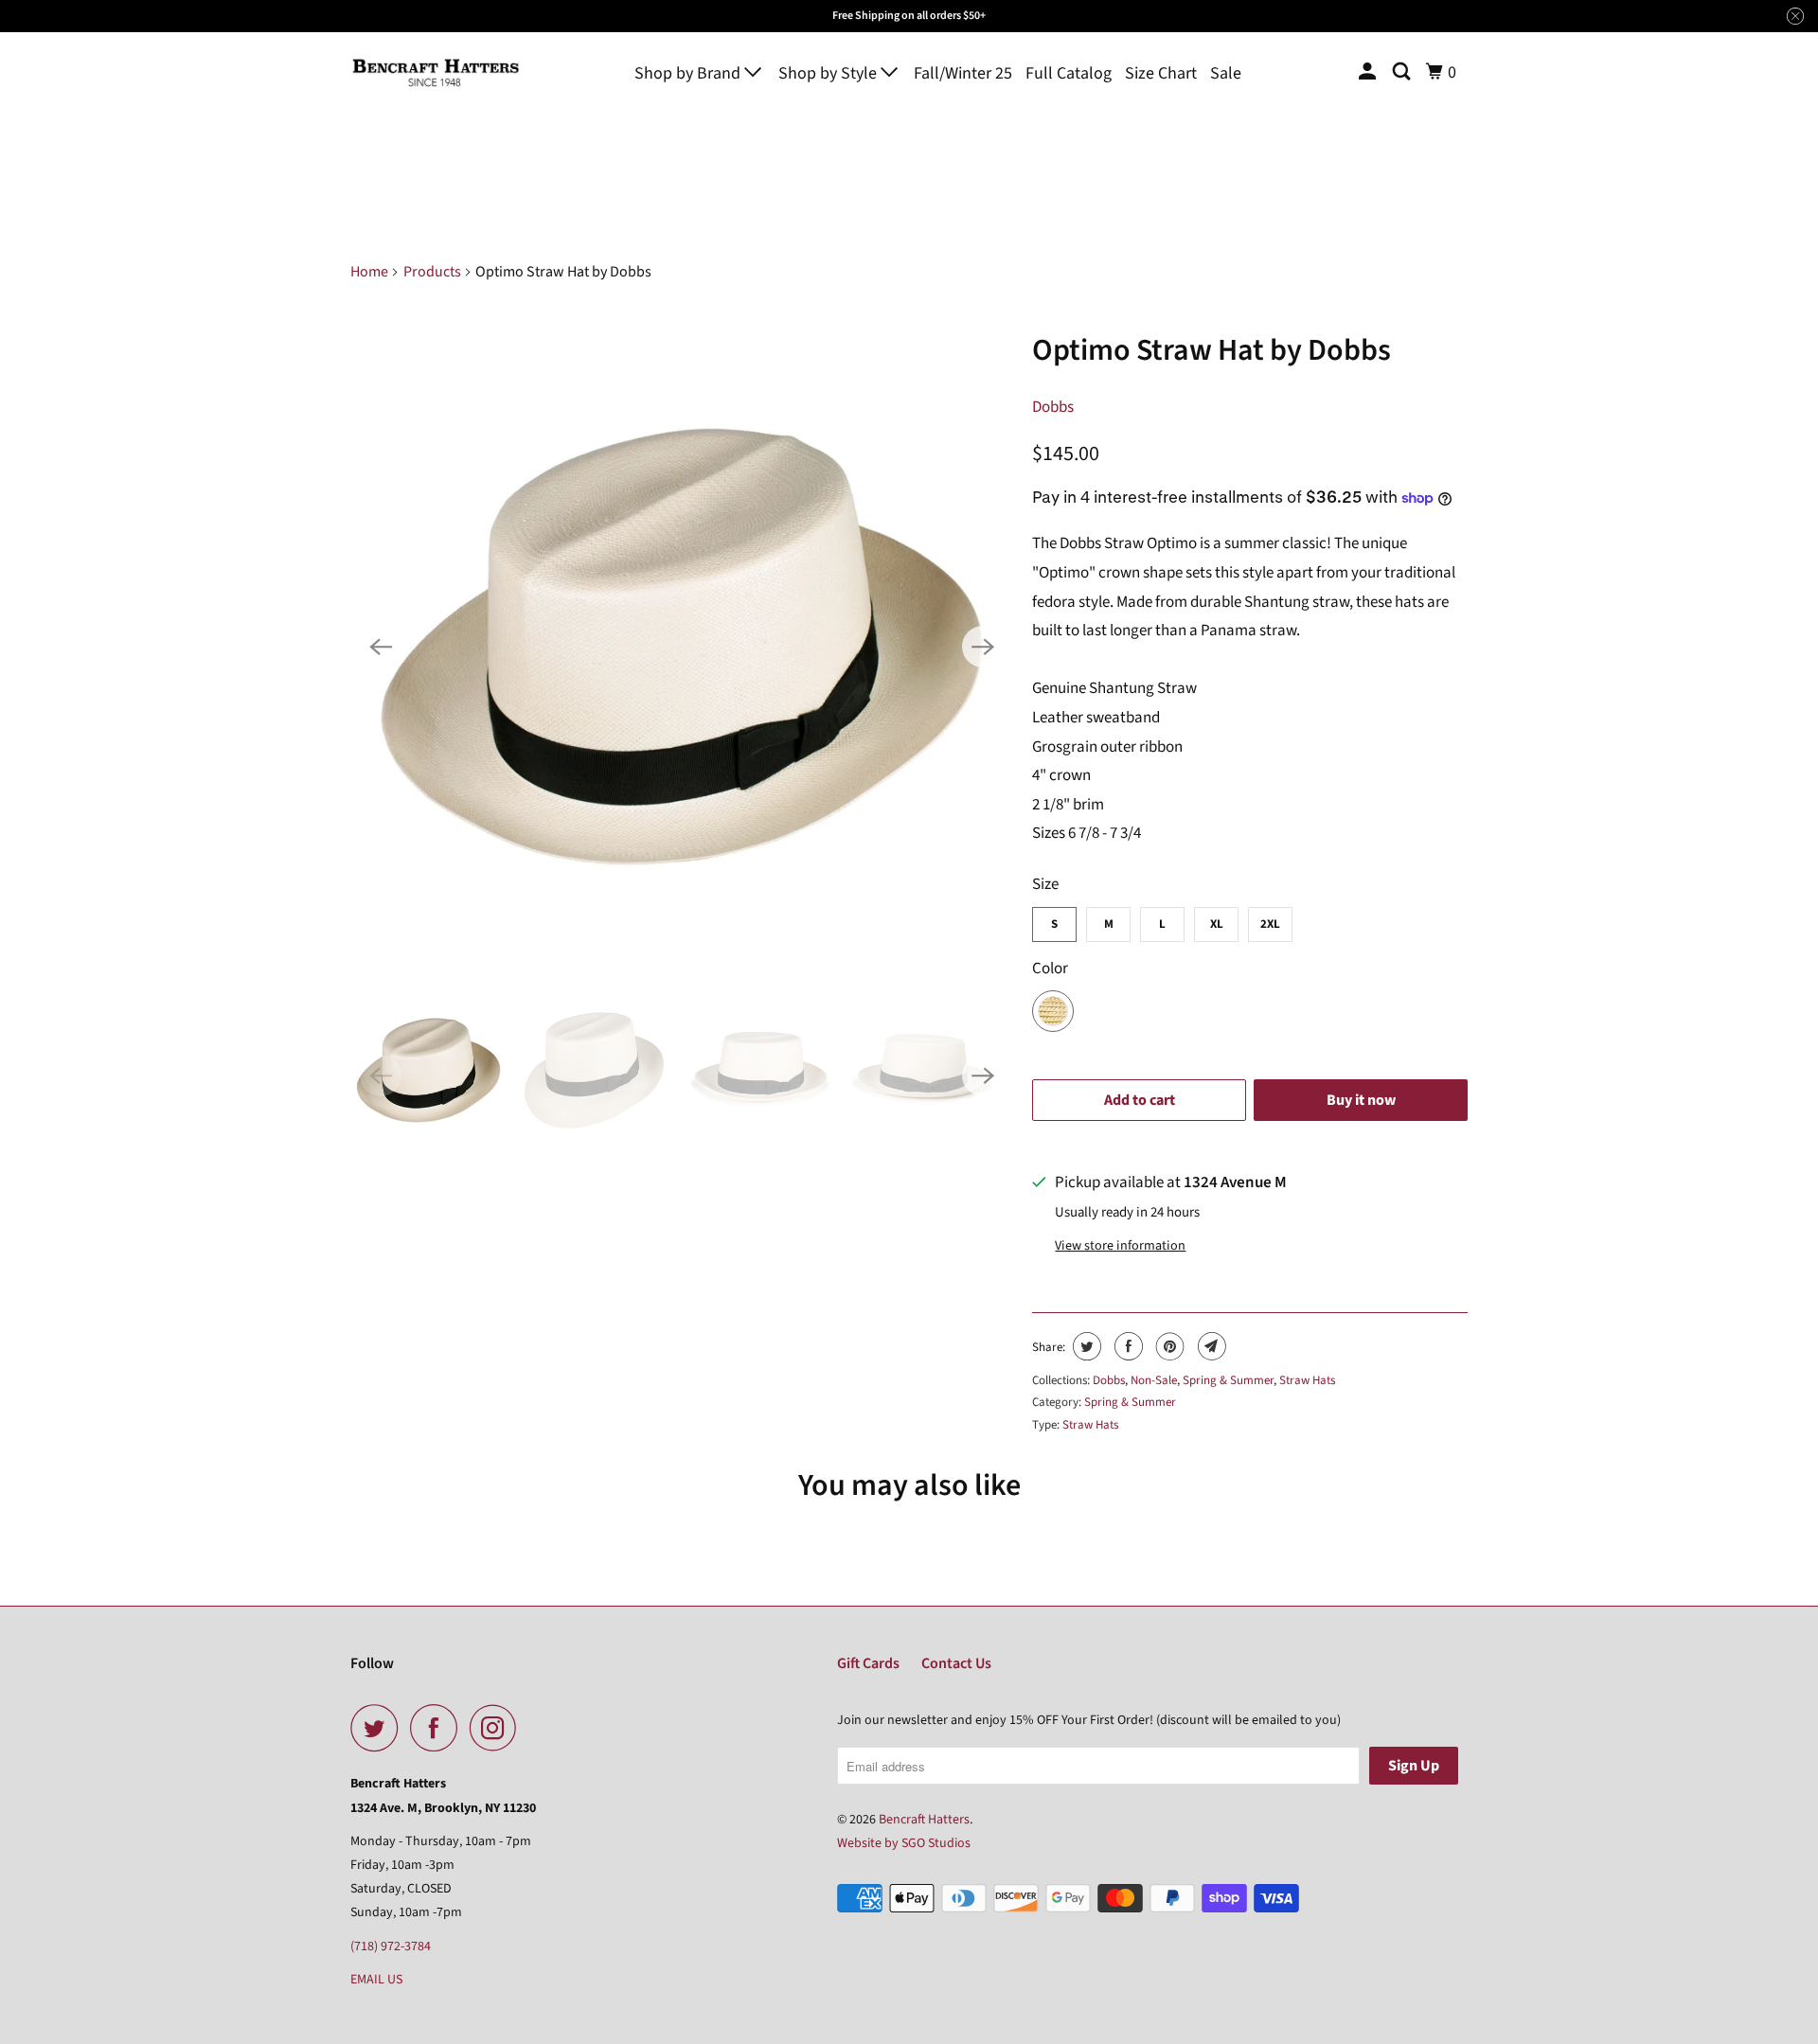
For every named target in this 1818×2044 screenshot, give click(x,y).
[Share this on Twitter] (1085, 1346)
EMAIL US (376, 1980)
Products (432, 272)
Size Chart (1161, 73)
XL (1217, 924)
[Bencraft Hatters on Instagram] (498, 1728)
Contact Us (956, 1663)
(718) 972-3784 (391, 1946)
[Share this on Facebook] (1126, 1346)
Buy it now (1361, 1100)
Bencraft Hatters (924, 1820)
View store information (1120, 1246)
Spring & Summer (1228, 1380)
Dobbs (1053, 407)
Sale (1226, 73)
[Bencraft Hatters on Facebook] (438, 1728)
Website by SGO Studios (904, 1843)
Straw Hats (1307, 1380)
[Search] (1403, 72)
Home (369, 272)
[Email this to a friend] (1210, 1346)
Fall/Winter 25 (963, 73)
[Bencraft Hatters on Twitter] (379, 1728)
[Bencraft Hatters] (436, 72)
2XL (1270, 924)
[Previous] (381, 647)
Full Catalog (1069, 73)
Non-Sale (1154, 1380)
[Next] (983, 647)
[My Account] (1369, 72)
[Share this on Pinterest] (1168, 1346)
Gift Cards (868, 1663)
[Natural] (682, 647)
